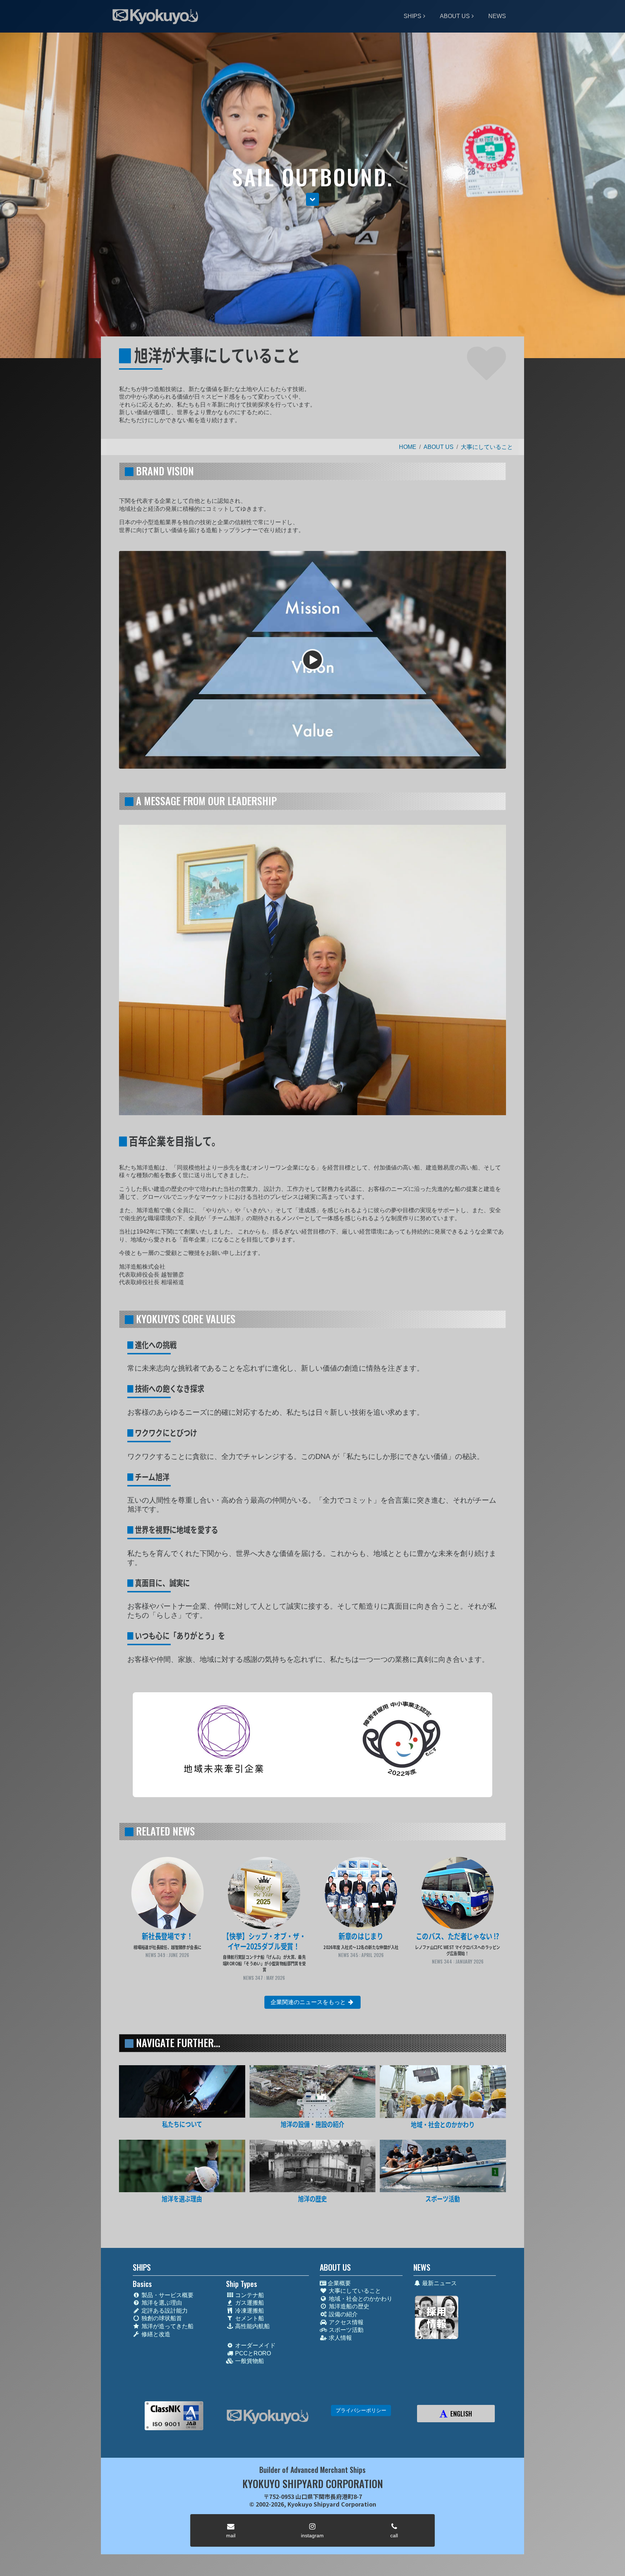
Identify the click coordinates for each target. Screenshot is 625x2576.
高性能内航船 (252, 2326)
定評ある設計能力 (164, 2311)
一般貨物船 (249, 2361)
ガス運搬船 (249, 2303)
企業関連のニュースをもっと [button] (309, 2002)
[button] (312, 199)
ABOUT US (455, 16)
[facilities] (313, 2091)
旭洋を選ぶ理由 (161, 2303)
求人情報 (340, 2338)
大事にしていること (487, 447)
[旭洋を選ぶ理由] (182, 2166)
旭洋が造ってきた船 (167, 2326)
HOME (408, 447)
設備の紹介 (343, 2314)
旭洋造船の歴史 (348, 2306)
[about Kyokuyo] (182, 2091)
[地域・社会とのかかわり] (443, 2092)
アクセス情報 (345, 2322)
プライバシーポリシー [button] (361, 2410)
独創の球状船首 (161, 2318)
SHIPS (413, 16)
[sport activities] (443, 2166)
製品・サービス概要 (167, 2295)
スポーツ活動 (345, 2330)
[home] (267, 2417)
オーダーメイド (255, 2345)
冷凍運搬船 (249, 2311)
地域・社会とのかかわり (360, 2299)
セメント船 (249, 2318)
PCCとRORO (252, 2353)
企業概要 (339, 2283)
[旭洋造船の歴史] (313, 2166)
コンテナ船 (249, 2295)
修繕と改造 (155, 2334)
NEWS (497, 16)
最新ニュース (439, 2283)
